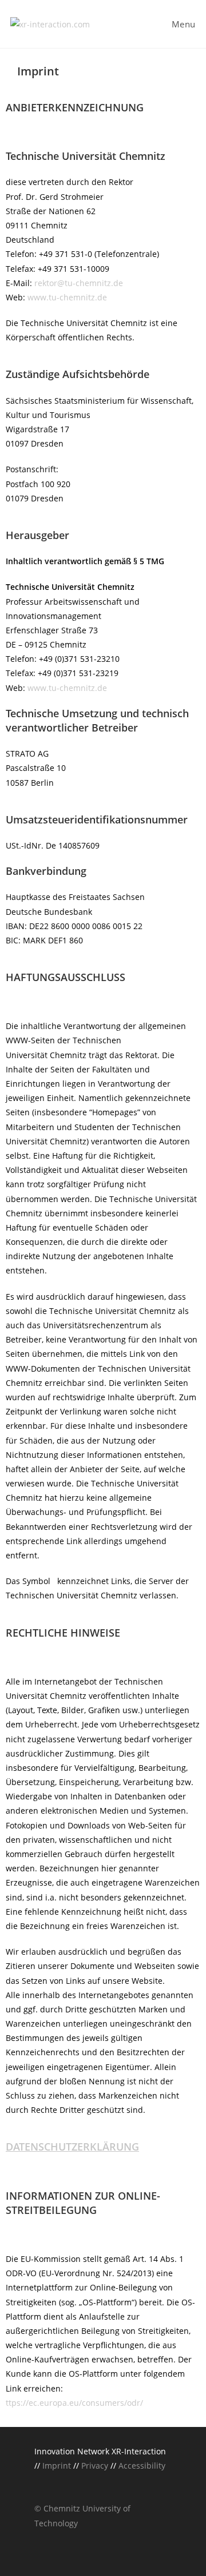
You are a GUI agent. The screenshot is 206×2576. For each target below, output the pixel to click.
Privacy (94, 2466)
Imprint (58, 2466)
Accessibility (142, 2466)
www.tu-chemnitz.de (67, 297)
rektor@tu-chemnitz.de (79, 283)
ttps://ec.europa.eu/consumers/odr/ (74, 2403)
